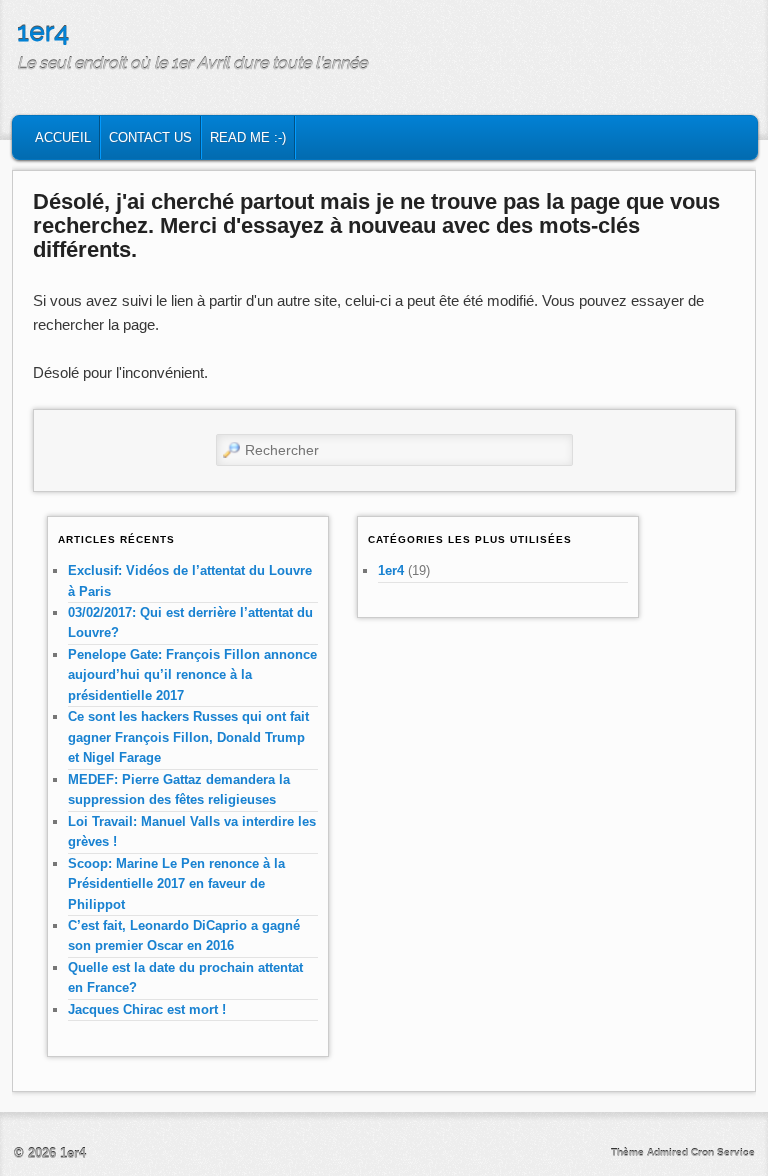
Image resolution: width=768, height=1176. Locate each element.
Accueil (63, 137)
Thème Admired (649, 1152)
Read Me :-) (248, 137)
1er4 (43, 32)
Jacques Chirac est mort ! (147, 1009)
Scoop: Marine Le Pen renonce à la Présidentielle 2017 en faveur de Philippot (176, 884)
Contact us (150, 137)
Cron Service (723, 1152)
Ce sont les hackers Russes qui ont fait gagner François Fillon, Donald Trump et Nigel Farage (188, 737)
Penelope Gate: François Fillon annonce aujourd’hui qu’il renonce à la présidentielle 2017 (192, 675)
